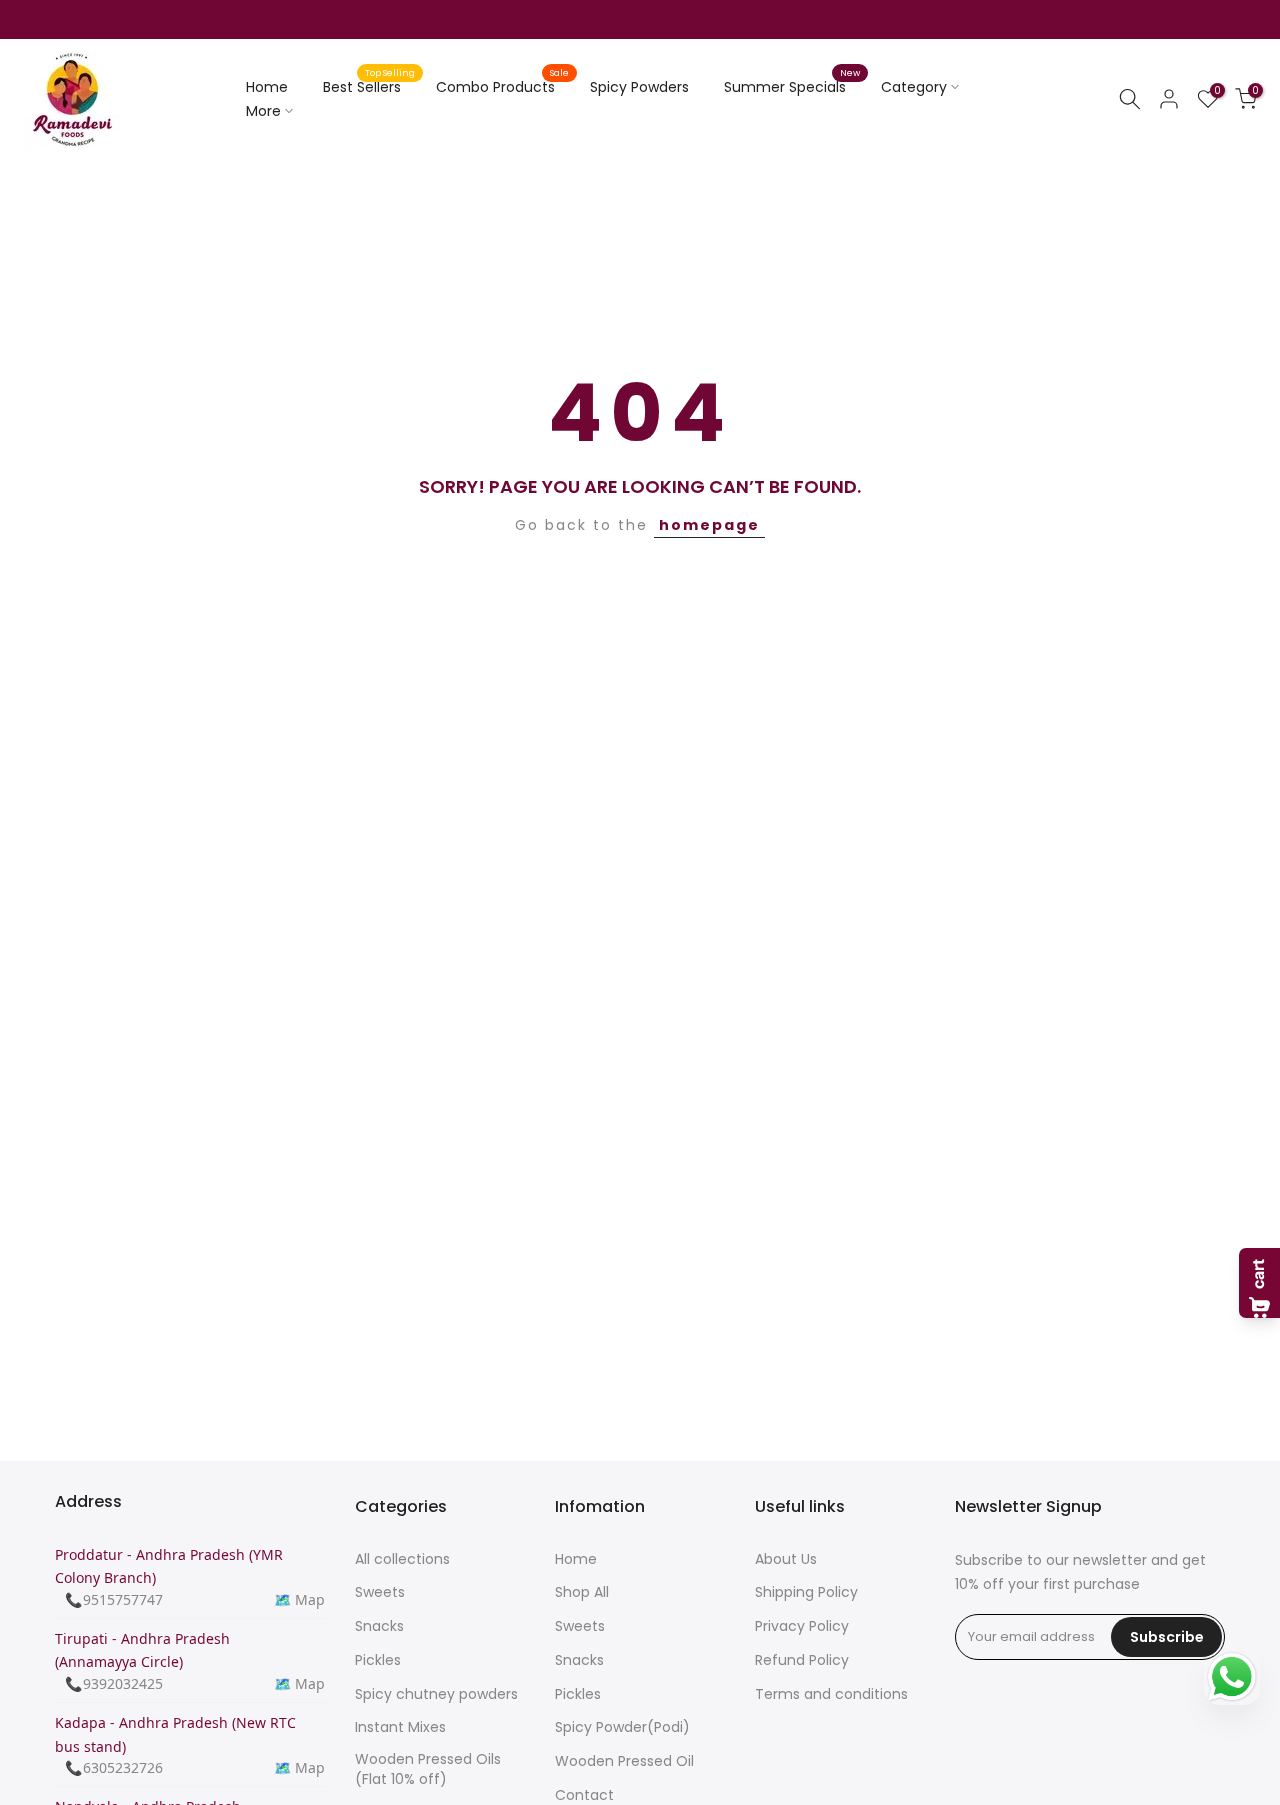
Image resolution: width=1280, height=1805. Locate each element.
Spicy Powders (639, 87)
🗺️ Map (299, 1599)
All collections (402, 1559)
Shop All (582, 1592)
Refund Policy (802, 1660)
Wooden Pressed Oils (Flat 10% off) (428, 1769)
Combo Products (503, 86)
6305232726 (123, 1767)
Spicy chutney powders (436, 1694)
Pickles (378, 1660)
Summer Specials (792, 86)
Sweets (380, 1592)
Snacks (379, 1626)
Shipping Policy (806, 1592)
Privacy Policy (802, 1626)
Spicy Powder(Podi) (622, 1727)
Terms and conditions (831, 1694)
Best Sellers (369, 86)
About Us (786, 1559)
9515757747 (123, 1599)
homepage (709, 525)
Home (267, 87)
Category (914, 87)
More (263, 111)
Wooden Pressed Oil (624, 1761)
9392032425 (123, 1683)
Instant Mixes (400, 1727)
